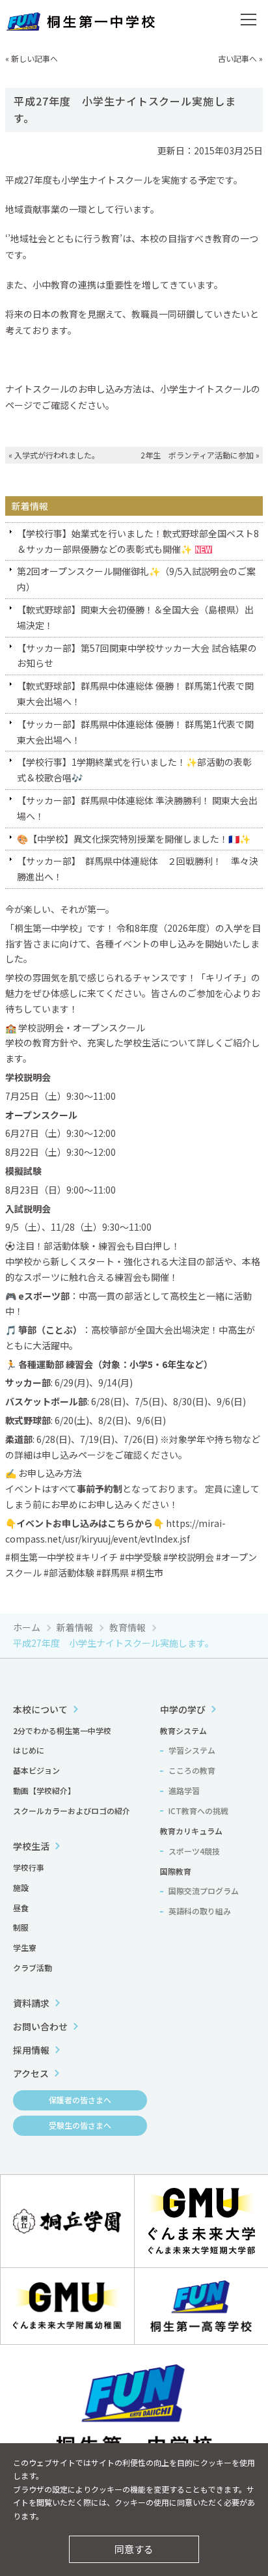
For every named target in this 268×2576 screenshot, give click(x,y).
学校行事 (29, 1867)
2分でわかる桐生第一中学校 (62, 1730)
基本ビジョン (36, 1770)
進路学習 (184, 1790)
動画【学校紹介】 (44, 1790)
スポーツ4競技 (194, 1851)
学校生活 (31, 1846)
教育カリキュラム (191, 1831)
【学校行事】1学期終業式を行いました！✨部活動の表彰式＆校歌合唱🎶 (134, 770)
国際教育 (176, 1871)
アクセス (31, 2073)
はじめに (29, 1750)
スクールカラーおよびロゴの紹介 (72, 1811)
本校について (40, 1709)
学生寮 (25, 1947)
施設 (21, 1887)
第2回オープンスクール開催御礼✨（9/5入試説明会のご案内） (136, 579)
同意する (134, 2549)
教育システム (183, 1730)
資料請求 (31, 2003)
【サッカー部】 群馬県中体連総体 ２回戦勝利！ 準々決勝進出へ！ (138, 869)
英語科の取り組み (200, 1911)
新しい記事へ (34, 58)
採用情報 (31, 2050)
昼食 (21, 1908)
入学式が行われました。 (57, 455)
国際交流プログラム (204, 1891)
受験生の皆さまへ (80, 2125)
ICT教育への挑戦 (198, 1811)
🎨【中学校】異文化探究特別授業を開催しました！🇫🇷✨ (134, 839)
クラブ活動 (33, 1967)
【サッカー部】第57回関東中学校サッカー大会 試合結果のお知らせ (137, 656)
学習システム (192, 1750)
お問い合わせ (40, 2026)
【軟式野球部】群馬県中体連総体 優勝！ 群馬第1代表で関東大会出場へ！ (135, 693)
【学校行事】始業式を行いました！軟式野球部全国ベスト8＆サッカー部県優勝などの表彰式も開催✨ (138, 541)
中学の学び (183, 1709)
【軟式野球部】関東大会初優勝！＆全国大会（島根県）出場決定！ (135, 617)
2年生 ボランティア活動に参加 (197, 455)
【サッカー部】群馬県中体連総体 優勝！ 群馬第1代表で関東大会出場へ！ (135, 732)
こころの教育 (192, 1770)
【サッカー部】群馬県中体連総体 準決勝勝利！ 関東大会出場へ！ (137, 808)
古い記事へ (237, 58)
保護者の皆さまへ (80, 2100)
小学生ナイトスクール (206, 389)
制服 (21, 1927)
